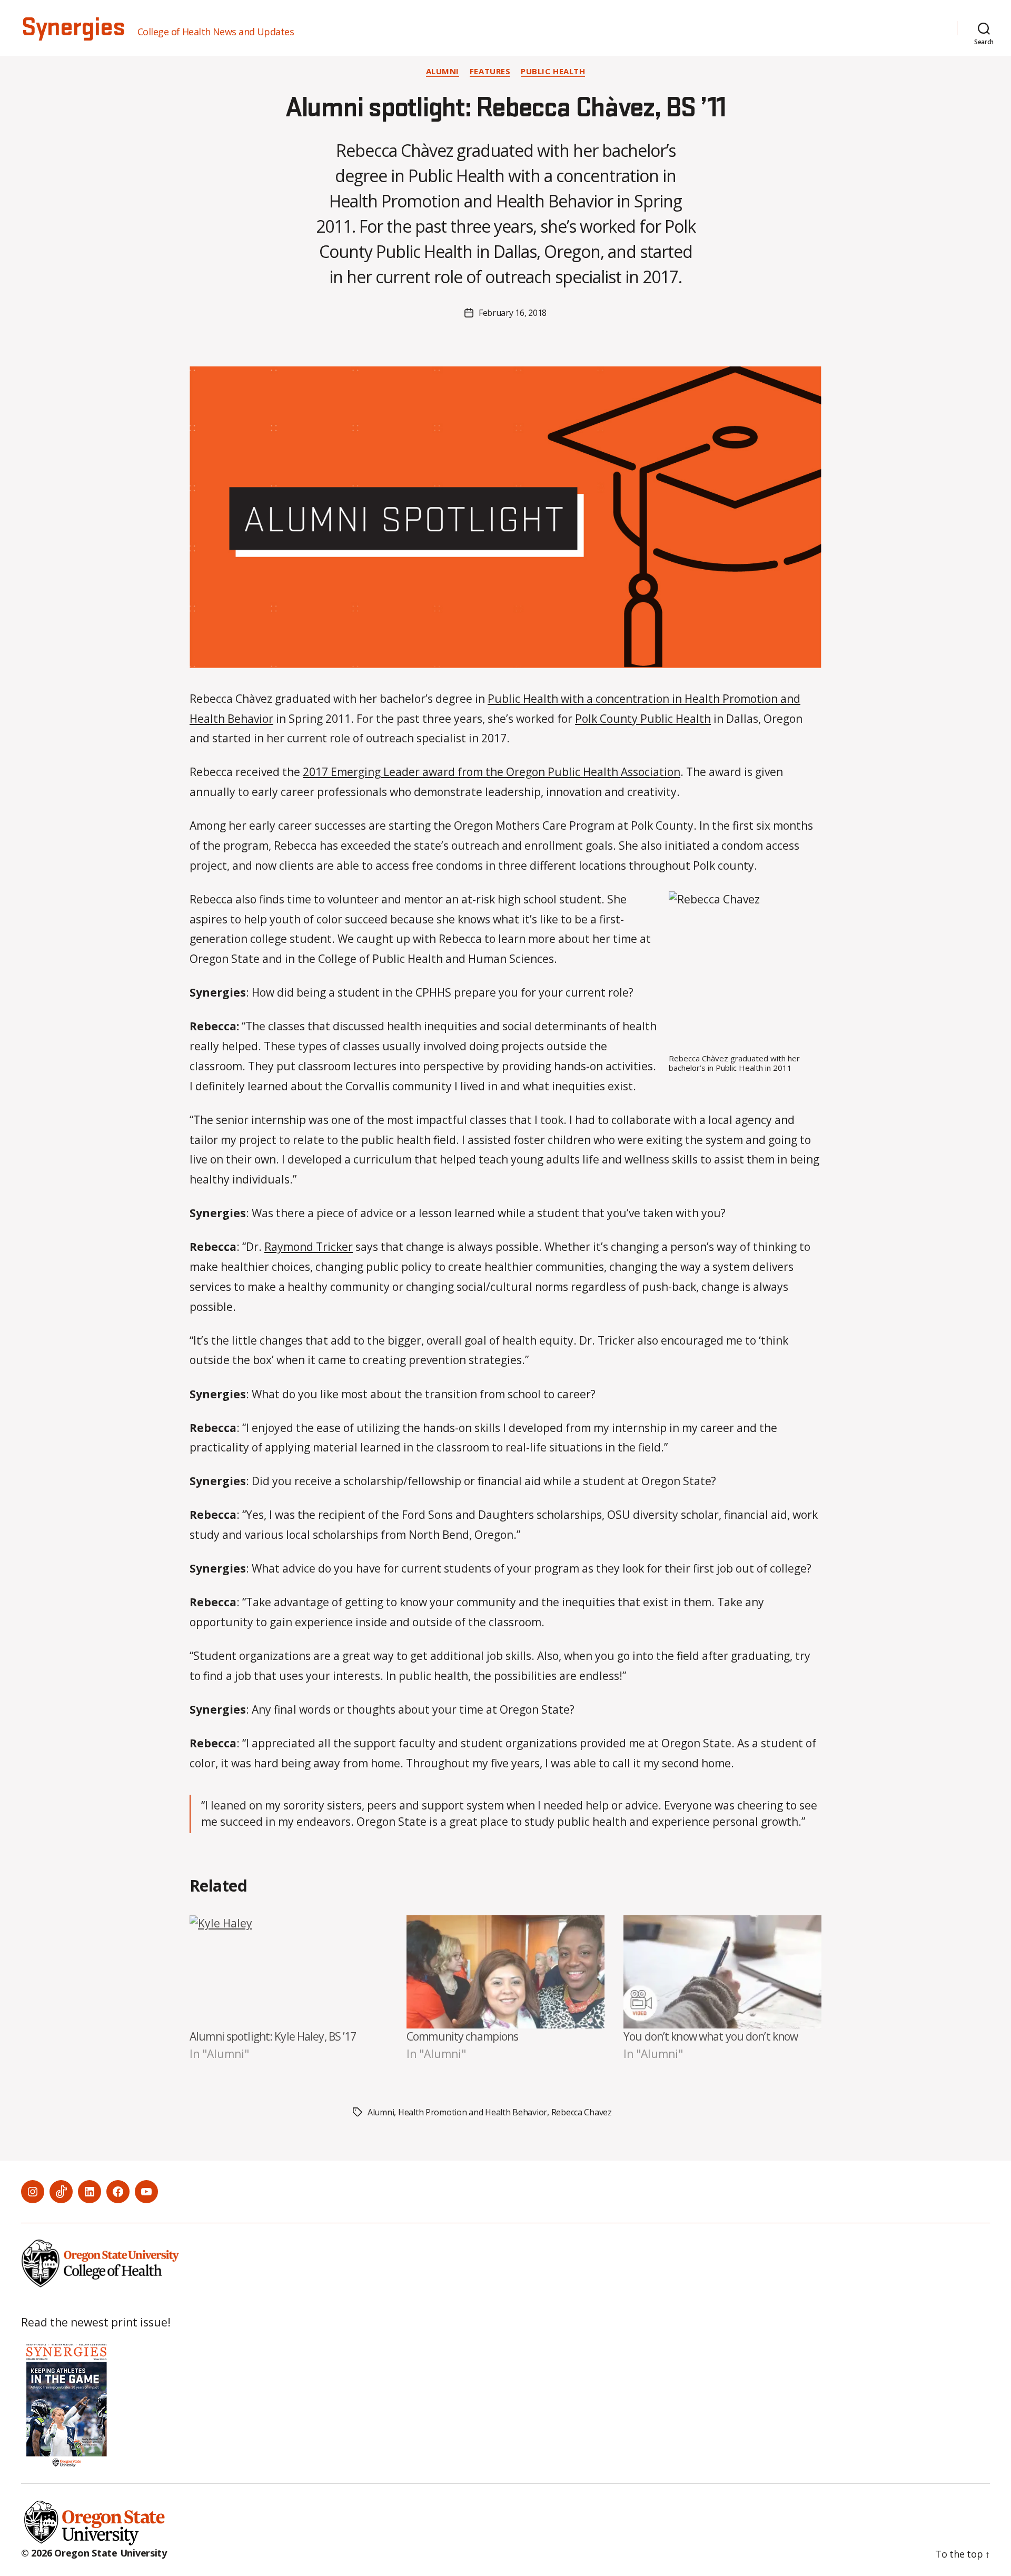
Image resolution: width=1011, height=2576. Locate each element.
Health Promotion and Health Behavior (473, 2112)
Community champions (462, 2036)
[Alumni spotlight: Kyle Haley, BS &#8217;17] (289, 1972)
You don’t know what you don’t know (711, 2036)
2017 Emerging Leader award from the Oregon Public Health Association (492, 772)
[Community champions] (506, 1972)
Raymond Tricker (309, 1247)
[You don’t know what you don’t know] (722, 1972)
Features (490, 71)
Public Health (553, 71)
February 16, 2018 (513, 313)
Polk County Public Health (643, 719)
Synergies (73, 28)
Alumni (443, 71)
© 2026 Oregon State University (94, 2553)
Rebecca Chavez (582, 2112)
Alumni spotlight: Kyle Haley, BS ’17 (273, 2036)
